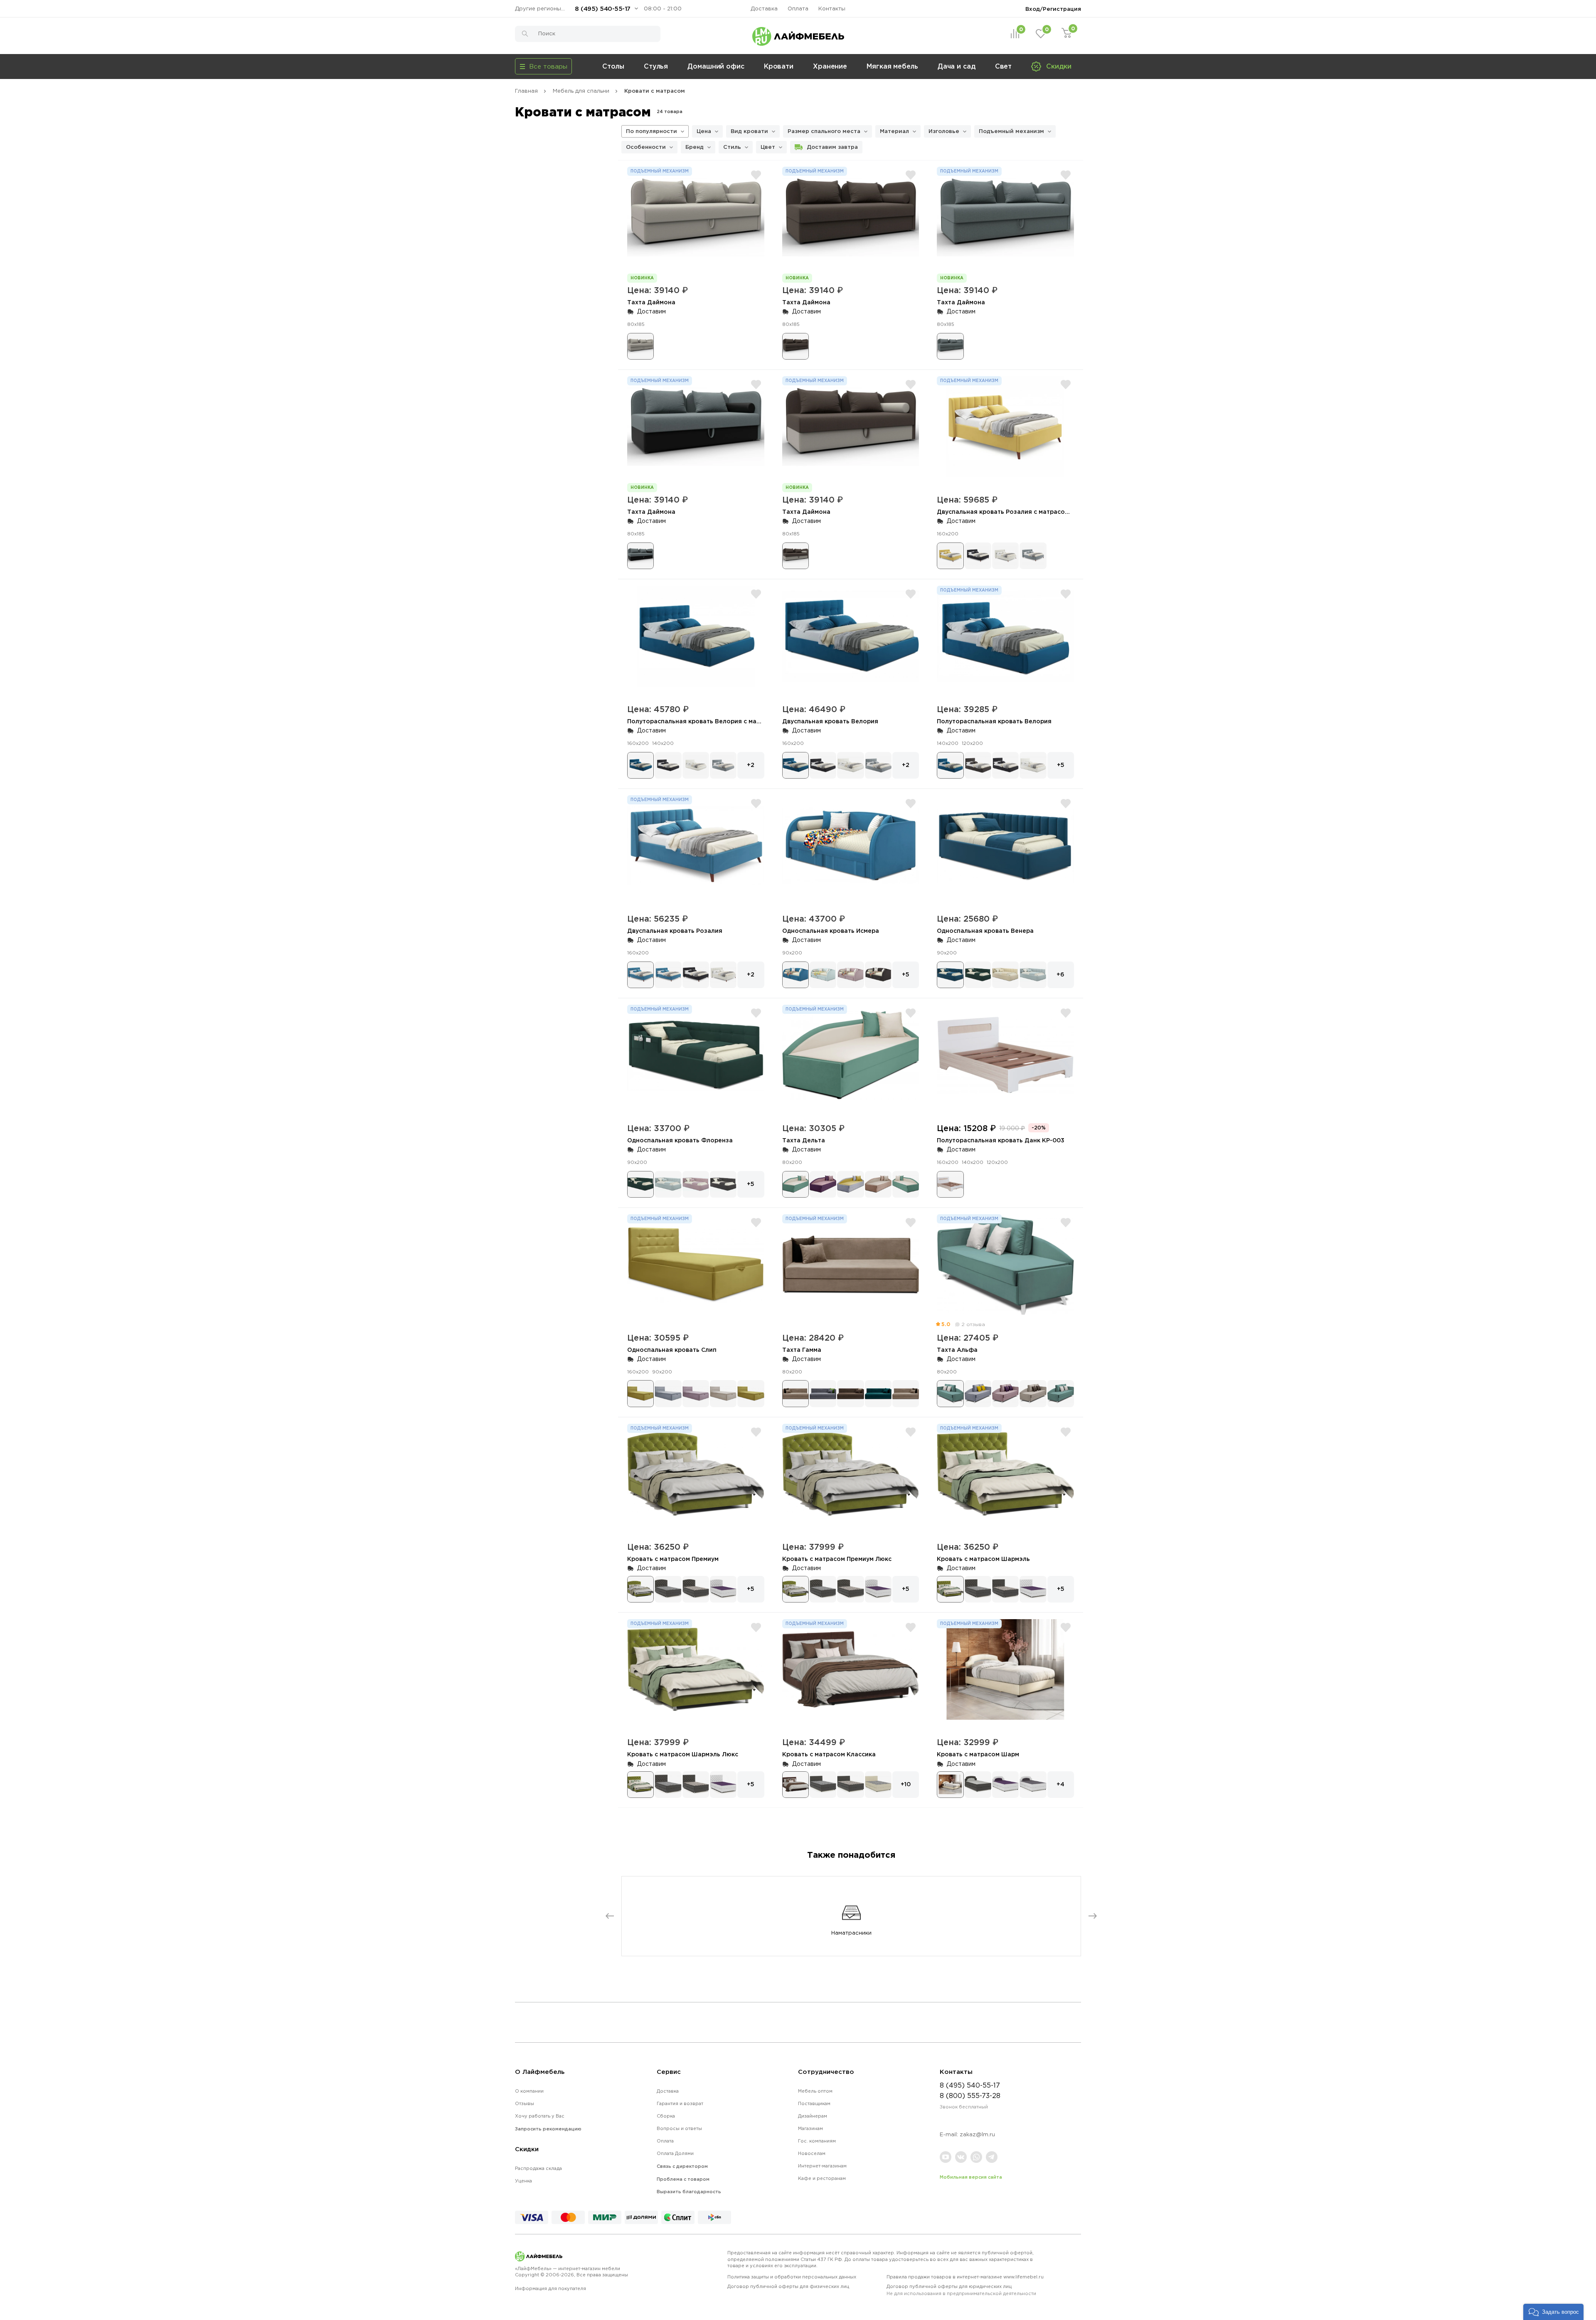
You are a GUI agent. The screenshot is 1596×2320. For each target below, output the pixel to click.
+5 (1061, 765)
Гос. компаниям (817, 2141)
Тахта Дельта (804, 1140)
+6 (1060, 974)
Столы (613, 66)
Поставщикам (814, 2103)
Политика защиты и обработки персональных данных (792, 2277)
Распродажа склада (538, 2168)
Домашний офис (716, 66)
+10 (906, 1784)
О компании (529, 2091)
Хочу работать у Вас (540, 2116)
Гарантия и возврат (680, 2103)
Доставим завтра (832, 147)
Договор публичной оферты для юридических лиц (961, 2290)
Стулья (656, 66)
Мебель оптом (815, 2091)
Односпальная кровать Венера (985, 931)
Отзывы (525, 2103)
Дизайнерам (813, 2116)
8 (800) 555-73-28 (970, 2096)
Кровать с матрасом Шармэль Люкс (683, 1754)
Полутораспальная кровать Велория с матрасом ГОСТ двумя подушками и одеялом (758, 721)
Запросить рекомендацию (548, 2129)
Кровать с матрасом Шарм (978, 1754)
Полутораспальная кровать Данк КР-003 (1001, 1140)
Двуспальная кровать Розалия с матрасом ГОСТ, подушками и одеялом (1048, 512)
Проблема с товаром (683, 2179)
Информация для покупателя (550, 2288)
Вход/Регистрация (1053, 9)
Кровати (779, 66)
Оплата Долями (675, 2153)
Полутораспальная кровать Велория (994, 721)
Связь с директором (682, 2166)
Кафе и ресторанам (822, 2178)
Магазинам (810, 2128)
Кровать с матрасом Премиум (673, 1559)
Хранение (830, 66)
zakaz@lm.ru (977, 2134)
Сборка (666, 2116)
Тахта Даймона (651, 302)
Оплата (798, 9)
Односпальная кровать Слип (672, 1350)
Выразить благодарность (689, 2192)
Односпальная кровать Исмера (831, 931)
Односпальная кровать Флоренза (680, 1140)
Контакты (832, 9)
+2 (751, 765)
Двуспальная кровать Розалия (675, 931)
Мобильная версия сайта (971, 2177)
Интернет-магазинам (822, 2166)
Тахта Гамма (802, 1350)
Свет (1004, 66)
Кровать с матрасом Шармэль (983, 1559)
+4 (1060, 1784)
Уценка (523, 2181)
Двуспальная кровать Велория (830, 721)
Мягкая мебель (892, 66)
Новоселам (812, 2153)
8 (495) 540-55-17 (603, 9)
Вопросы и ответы (679, 2128)
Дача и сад (957, 66)
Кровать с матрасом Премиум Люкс (837, 1559)
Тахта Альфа (957, 1350)
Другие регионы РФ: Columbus (542, 9)
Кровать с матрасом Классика (829, 1754)
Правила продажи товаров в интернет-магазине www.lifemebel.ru (965, 2277)
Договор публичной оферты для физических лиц (788, 2286)
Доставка (764, 9)
